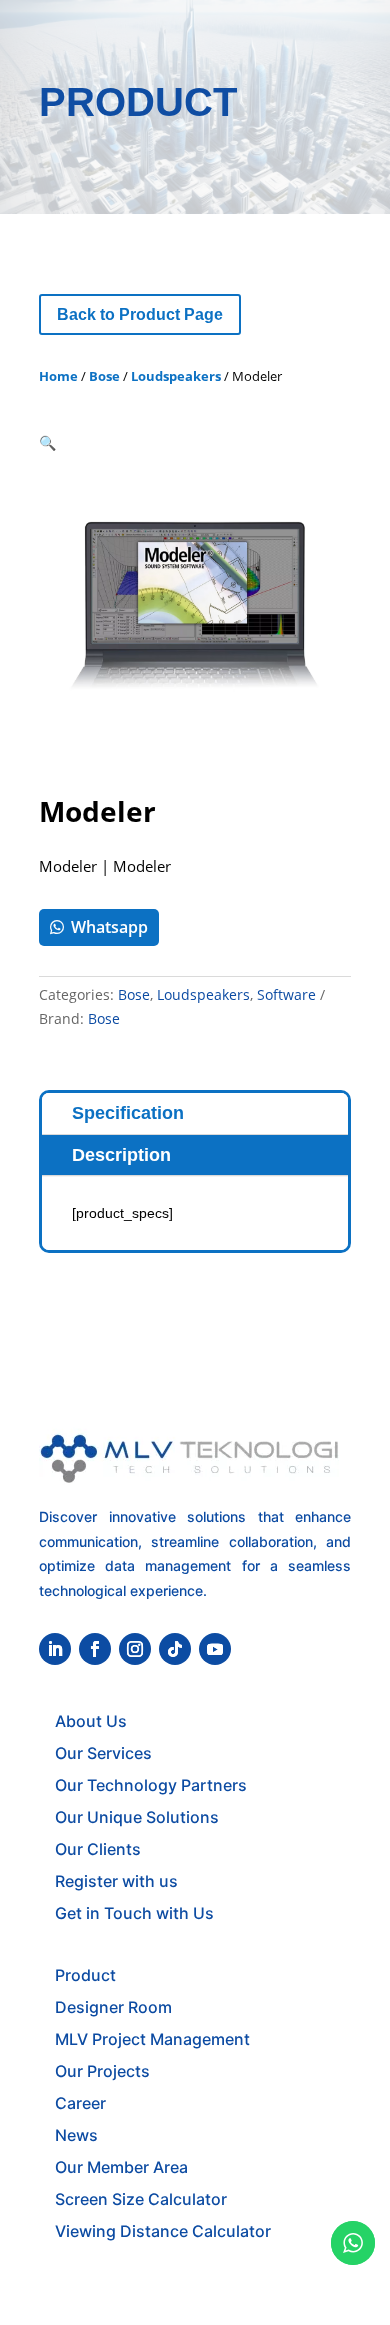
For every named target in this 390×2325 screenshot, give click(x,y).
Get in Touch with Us (134, 1913)
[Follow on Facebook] (95, 1649)
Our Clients (98, 1849)
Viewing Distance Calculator (163, 2231)
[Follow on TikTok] (175, 1649)
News (76, 2135)
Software (286, 994)
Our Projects (102, 2071)
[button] (47, 442)
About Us (91, 1721)
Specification (128, 1113)
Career (80, 2103)
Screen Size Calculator (141, 2199)
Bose (104, 376)
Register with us (116, 1881)
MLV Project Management (152, 2039)
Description (121, 1155)
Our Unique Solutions (137, 1817)
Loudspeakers (176, 376)
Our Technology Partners (151, 1785)
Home (58, 376)
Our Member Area (121, 2167)
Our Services (103, 1753)
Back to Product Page (140, 314)
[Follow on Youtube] (215, 1649)
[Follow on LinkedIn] (55, 1649)
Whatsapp (109, 927)
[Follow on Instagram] (135, 1649)
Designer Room (113, 2007)
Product (85, 1975)
